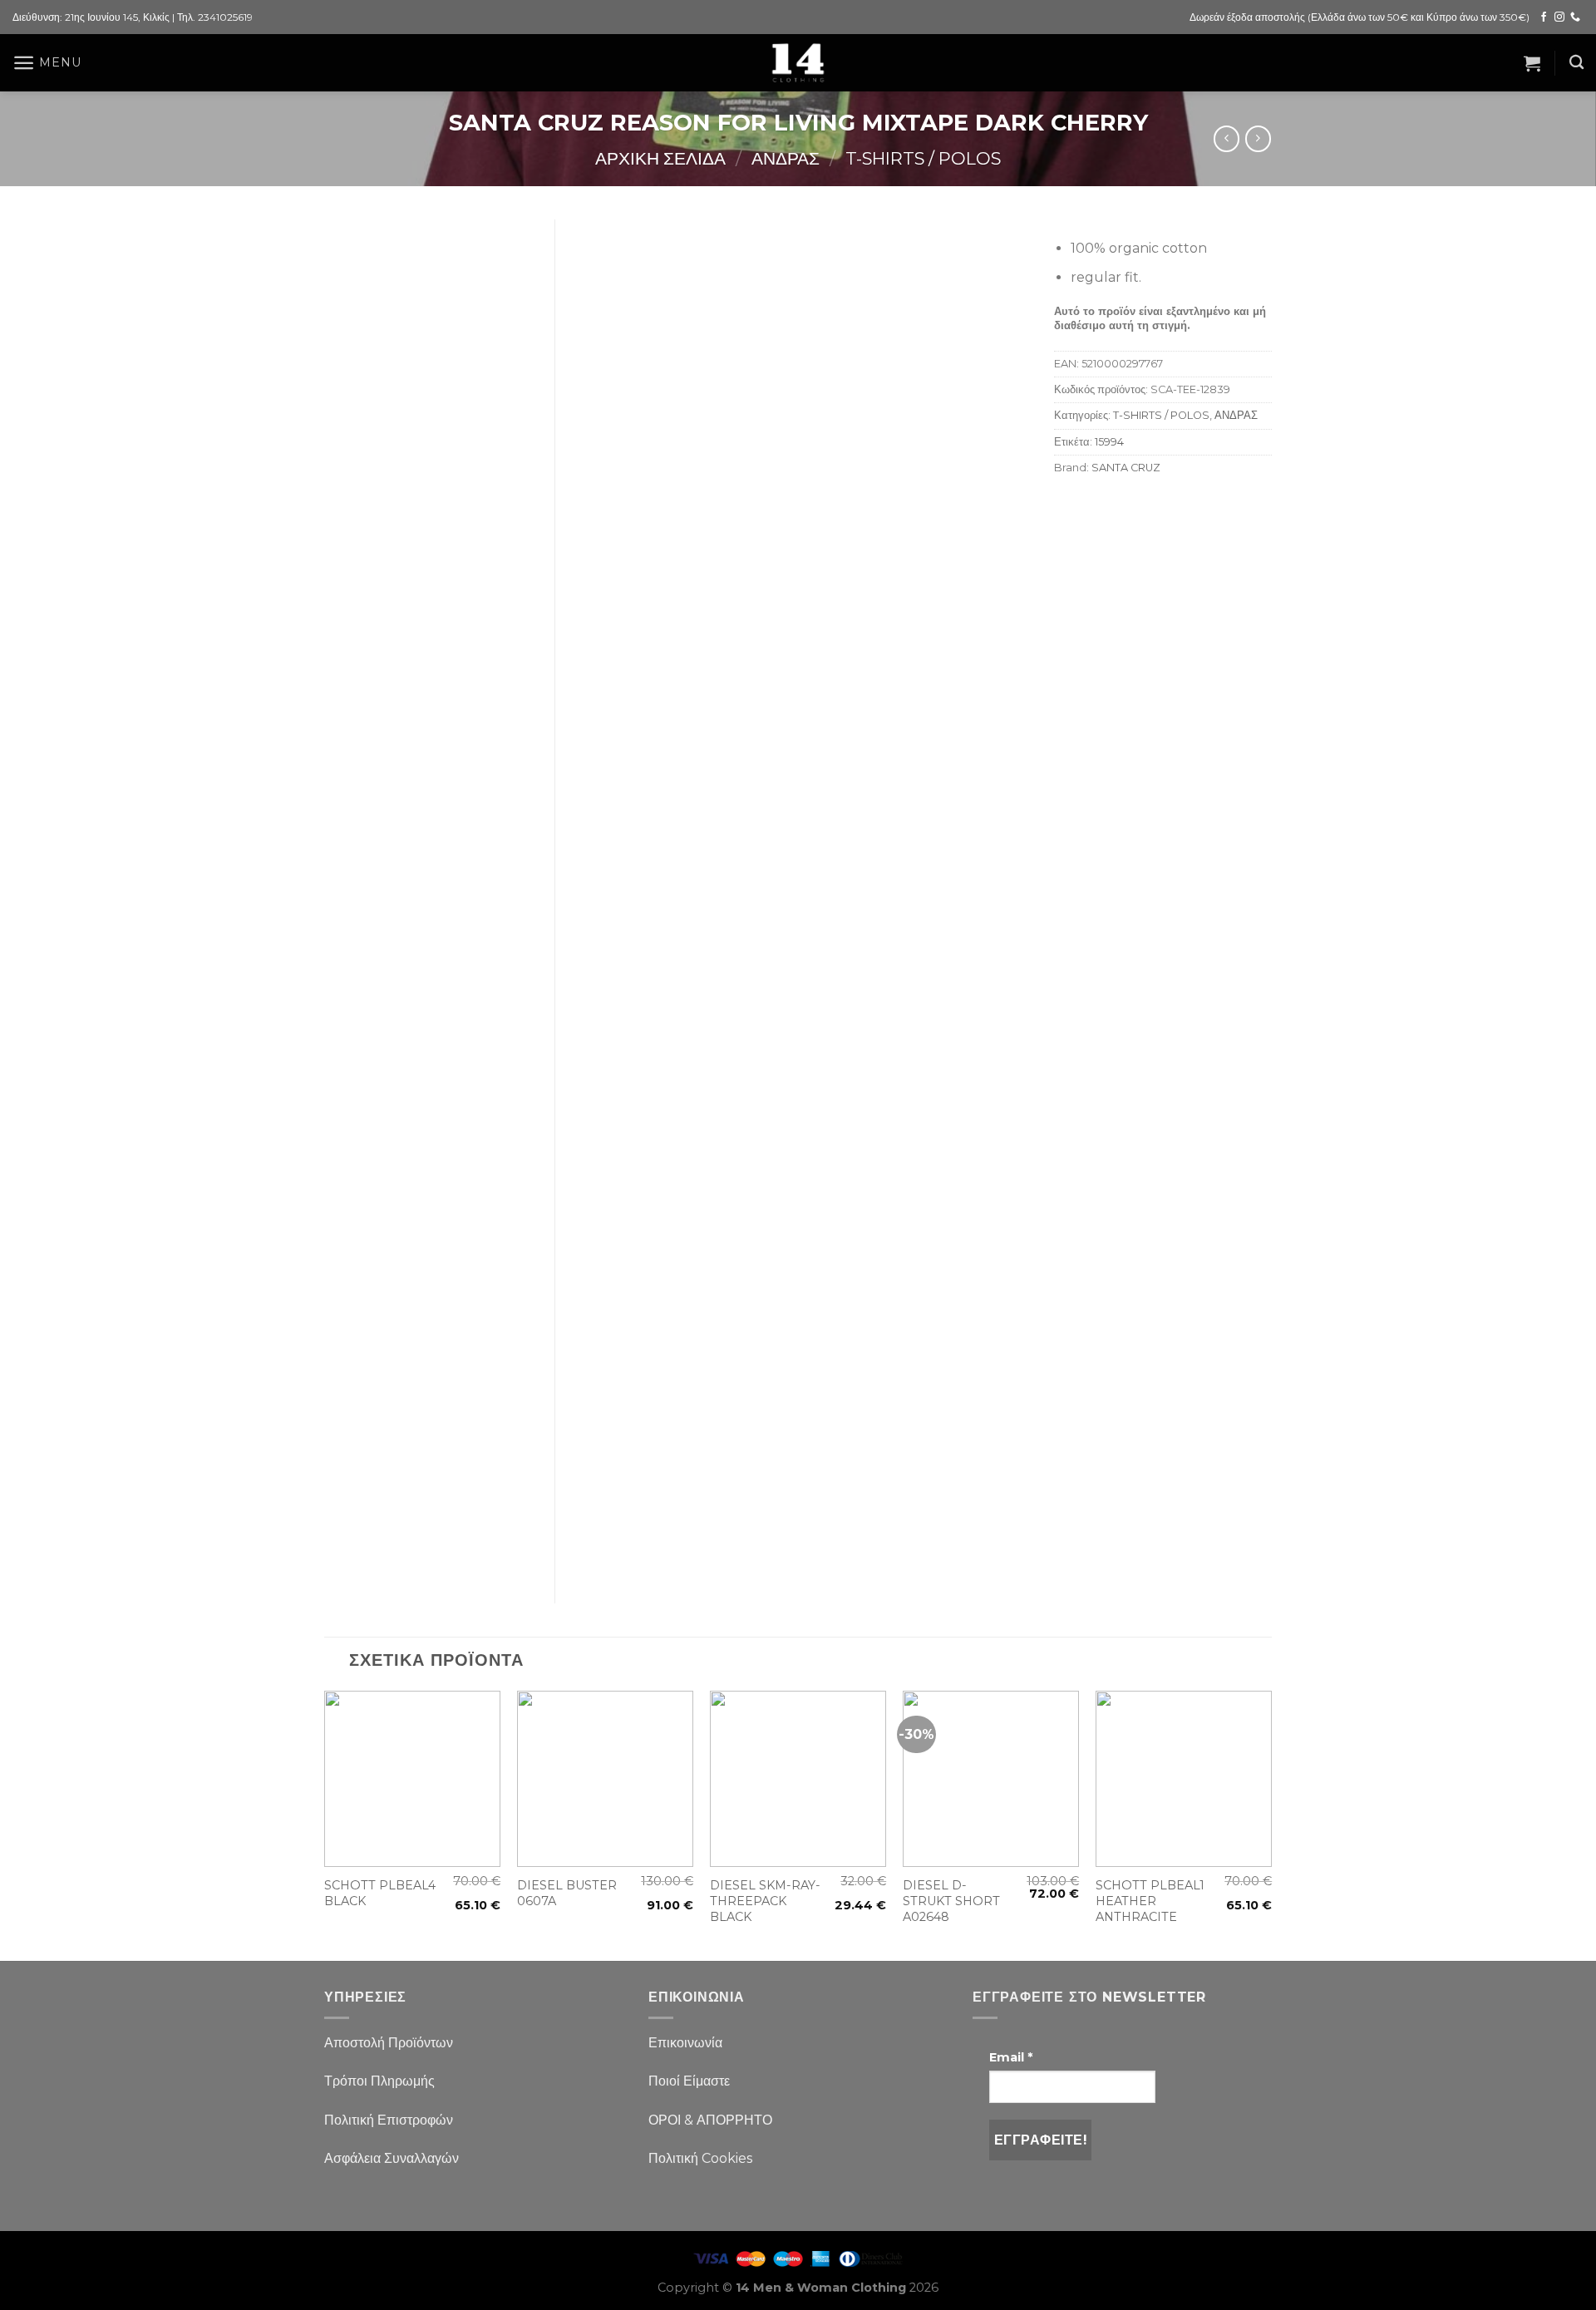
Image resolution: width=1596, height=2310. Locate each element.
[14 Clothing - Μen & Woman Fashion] (798, 63)
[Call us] (1575, 17)
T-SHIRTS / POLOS (923, 158)
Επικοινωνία (685, 2043)
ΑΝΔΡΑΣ (786, 158)
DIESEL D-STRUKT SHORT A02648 (951, 1901)
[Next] (1271, 1824)
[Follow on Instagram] (1559, 17)
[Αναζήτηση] (1576, 63)
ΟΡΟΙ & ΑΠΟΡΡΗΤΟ (710, 2120)
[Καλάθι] (1532, 63)
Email (1011, 2057)
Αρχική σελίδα (660, 158)
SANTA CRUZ (1126, 468)
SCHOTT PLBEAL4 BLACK (380, 1893)
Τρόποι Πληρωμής (379, 2081)
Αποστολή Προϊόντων (389, 2043)
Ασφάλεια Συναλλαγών (392, 2158)
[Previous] (325, 1824)
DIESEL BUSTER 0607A (567, 1893)
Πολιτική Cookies (700, 2158)
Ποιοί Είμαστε (689, 2081)
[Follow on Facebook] (1544, 17)
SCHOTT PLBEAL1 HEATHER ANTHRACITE (1150, 1901)
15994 (1109, 442)
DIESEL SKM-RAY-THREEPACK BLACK (765, 1901)
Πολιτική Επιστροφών (389, 2120)
